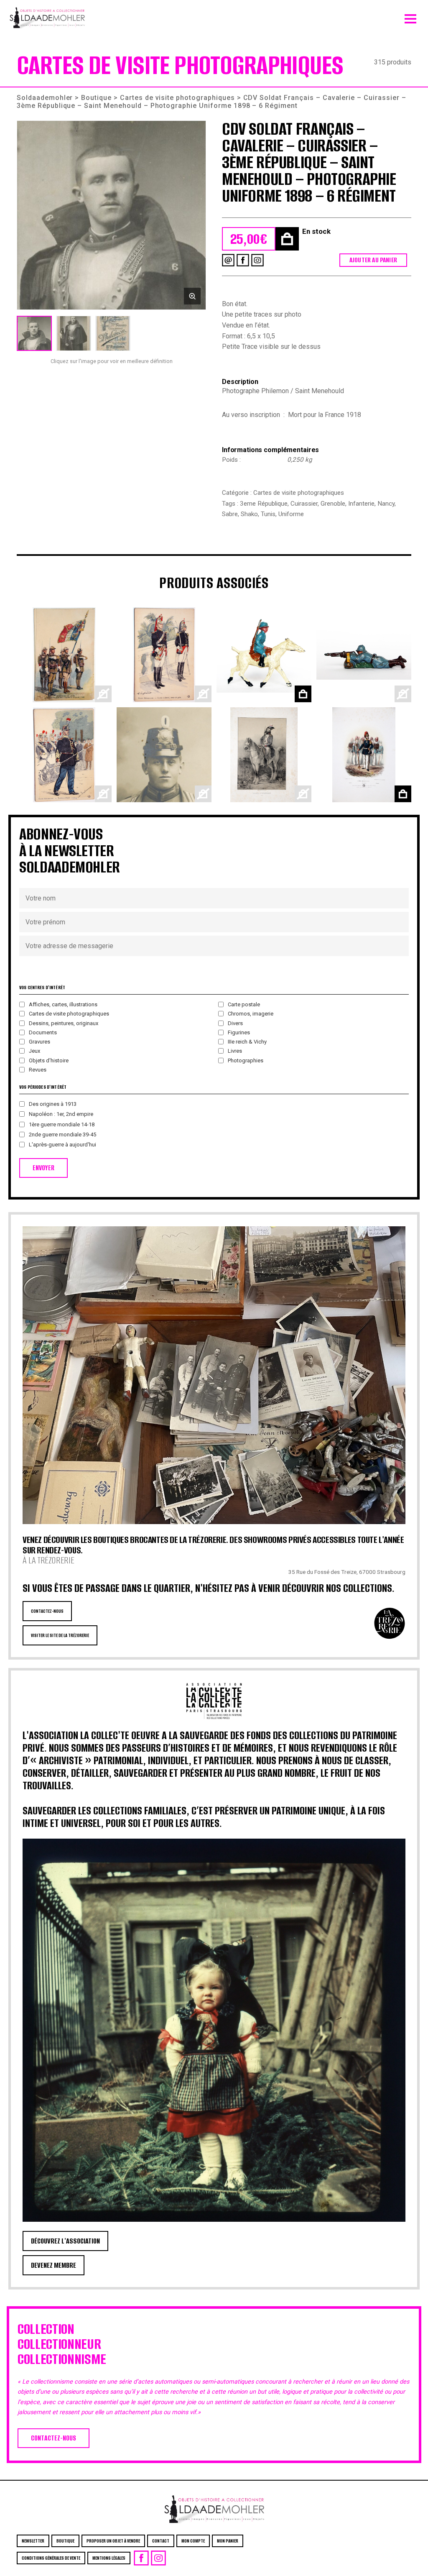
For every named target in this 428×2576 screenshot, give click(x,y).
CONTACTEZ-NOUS (47, 1611)
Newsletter (33, 2541)
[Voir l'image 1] (34, 333)
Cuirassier (304, 504)
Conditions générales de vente (51, 2558)
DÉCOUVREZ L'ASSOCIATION (65, 2241)
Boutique (96, 98)
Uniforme (291, 514)
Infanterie (361, 504)
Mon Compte (193, 2541)
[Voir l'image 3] (113, 333)
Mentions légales (109, 2558)
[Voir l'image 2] (74, 333)
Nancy (386, 504)
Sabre (230, 514)
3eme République (264, 504)
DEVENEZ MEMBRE (53, 2265)
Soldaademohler (45, 98)
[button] (111, 215)
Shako (249, 514)
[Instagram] (257, 260)
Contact (161, 2541)
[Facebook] (243, 260)
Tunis (268, 514)
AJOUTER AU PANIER (373, 260)
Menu (410, 17)
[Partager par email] (228, 260)
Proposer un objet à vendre (113, 2541)
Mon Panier (228, 2541)
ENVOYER (43, 1168)
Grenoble (333, 504)
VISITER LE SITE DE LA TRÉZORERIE (60, 1635)
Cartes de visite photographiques (177, 98)
